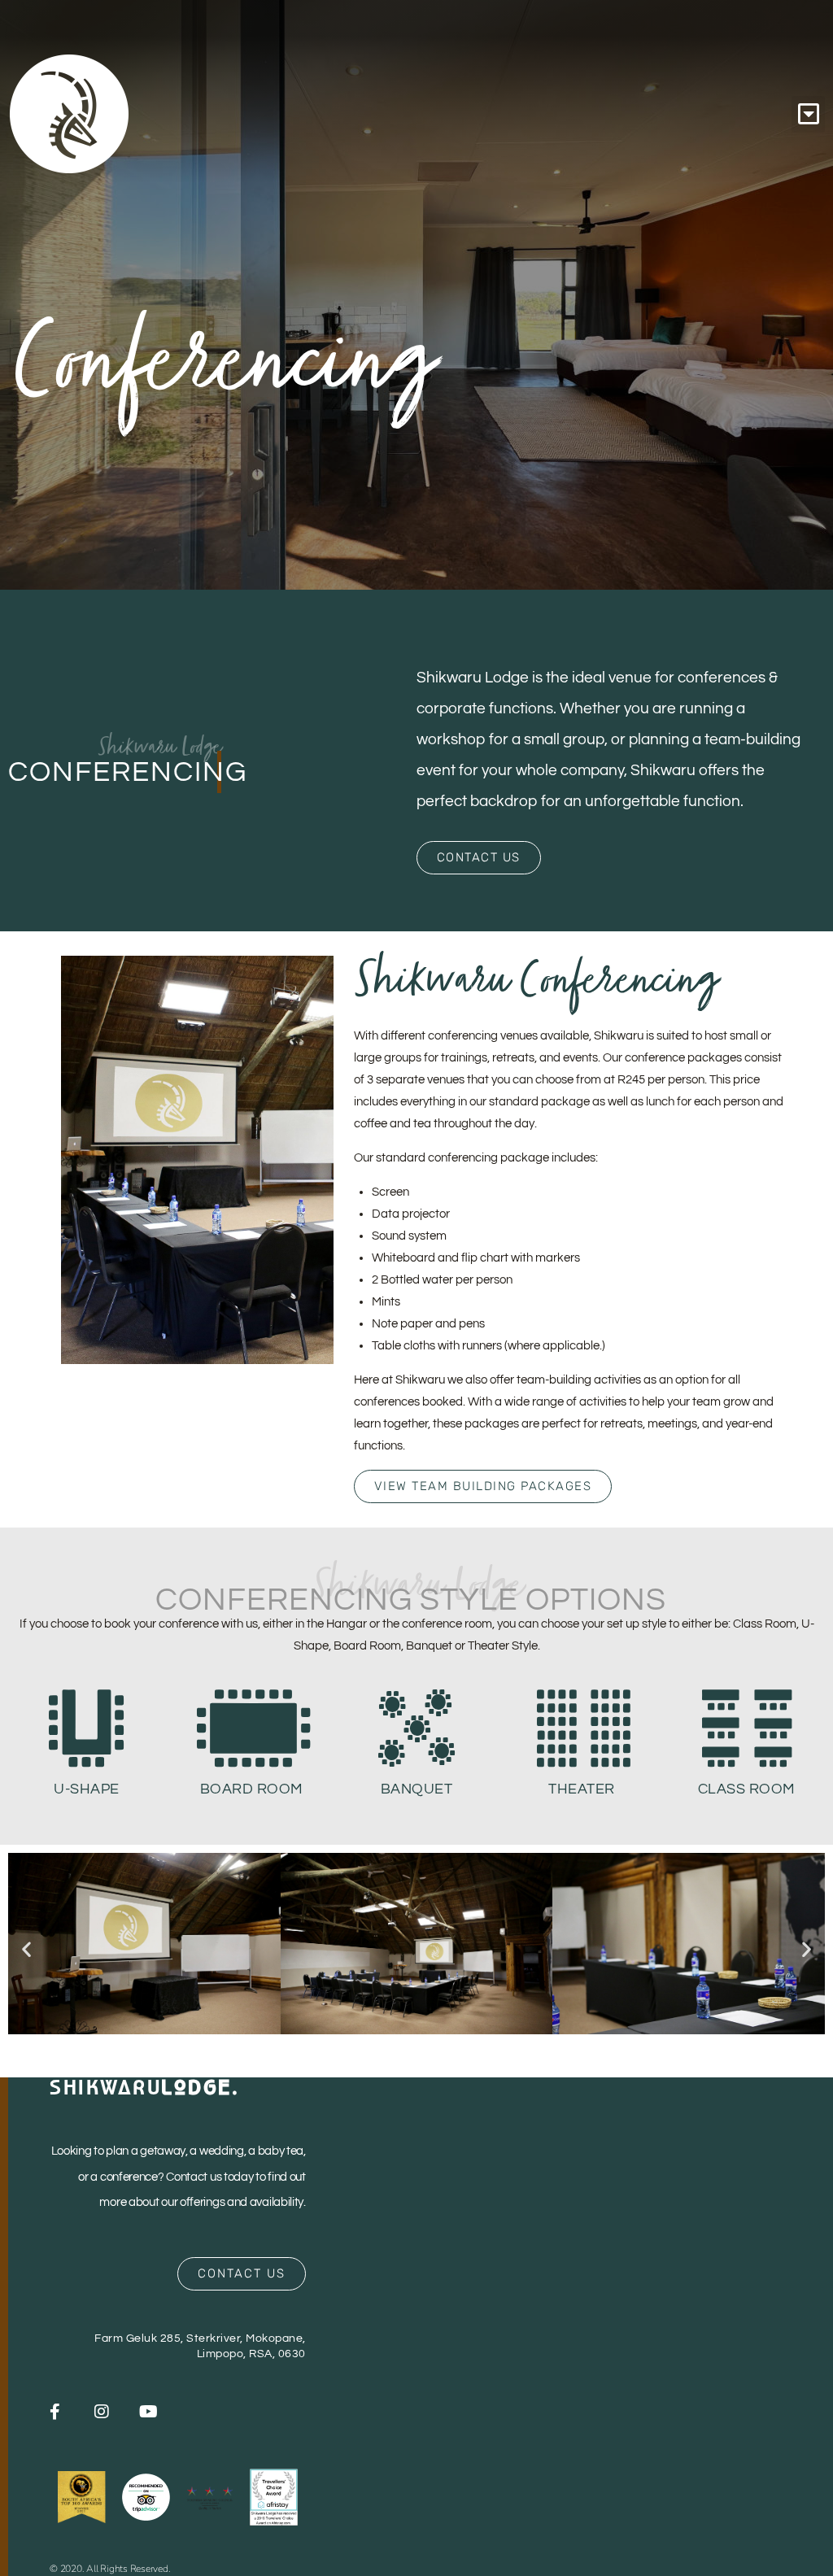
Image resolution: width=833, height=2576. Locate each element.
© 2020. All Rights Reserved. (110, 2569)
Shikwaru (144, 2087)
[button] (808, 114)
